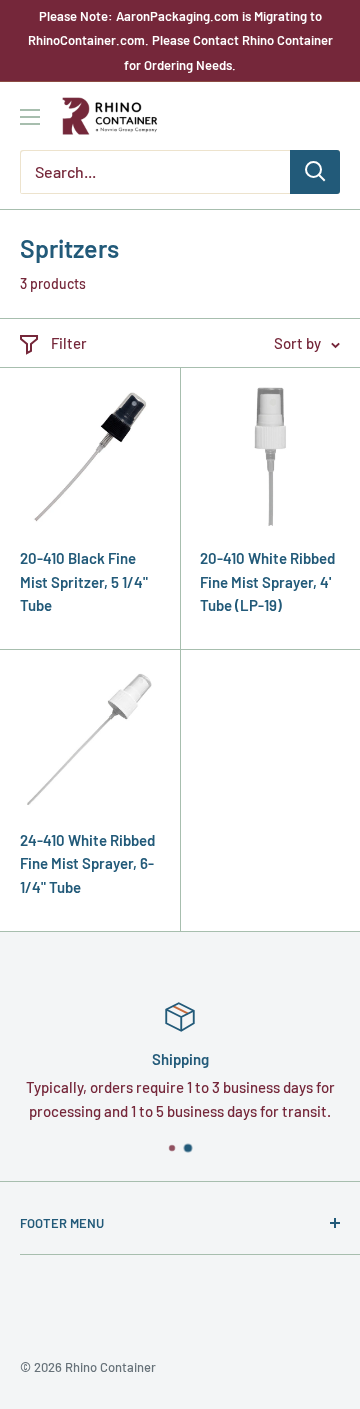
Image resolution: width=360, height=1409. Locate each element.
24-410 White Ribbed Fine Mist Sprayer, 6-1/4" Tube (87, 863)
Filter (69, 343)
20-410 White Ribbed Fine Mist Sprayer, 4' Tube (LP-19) (267, 581)
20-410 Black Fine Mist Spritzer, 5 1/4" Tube (84, 581)
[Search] (315, 172)
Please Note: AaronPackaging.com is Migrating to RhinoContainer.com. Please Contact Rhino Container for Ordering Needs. (180, 40)
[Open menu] (30, 117)
